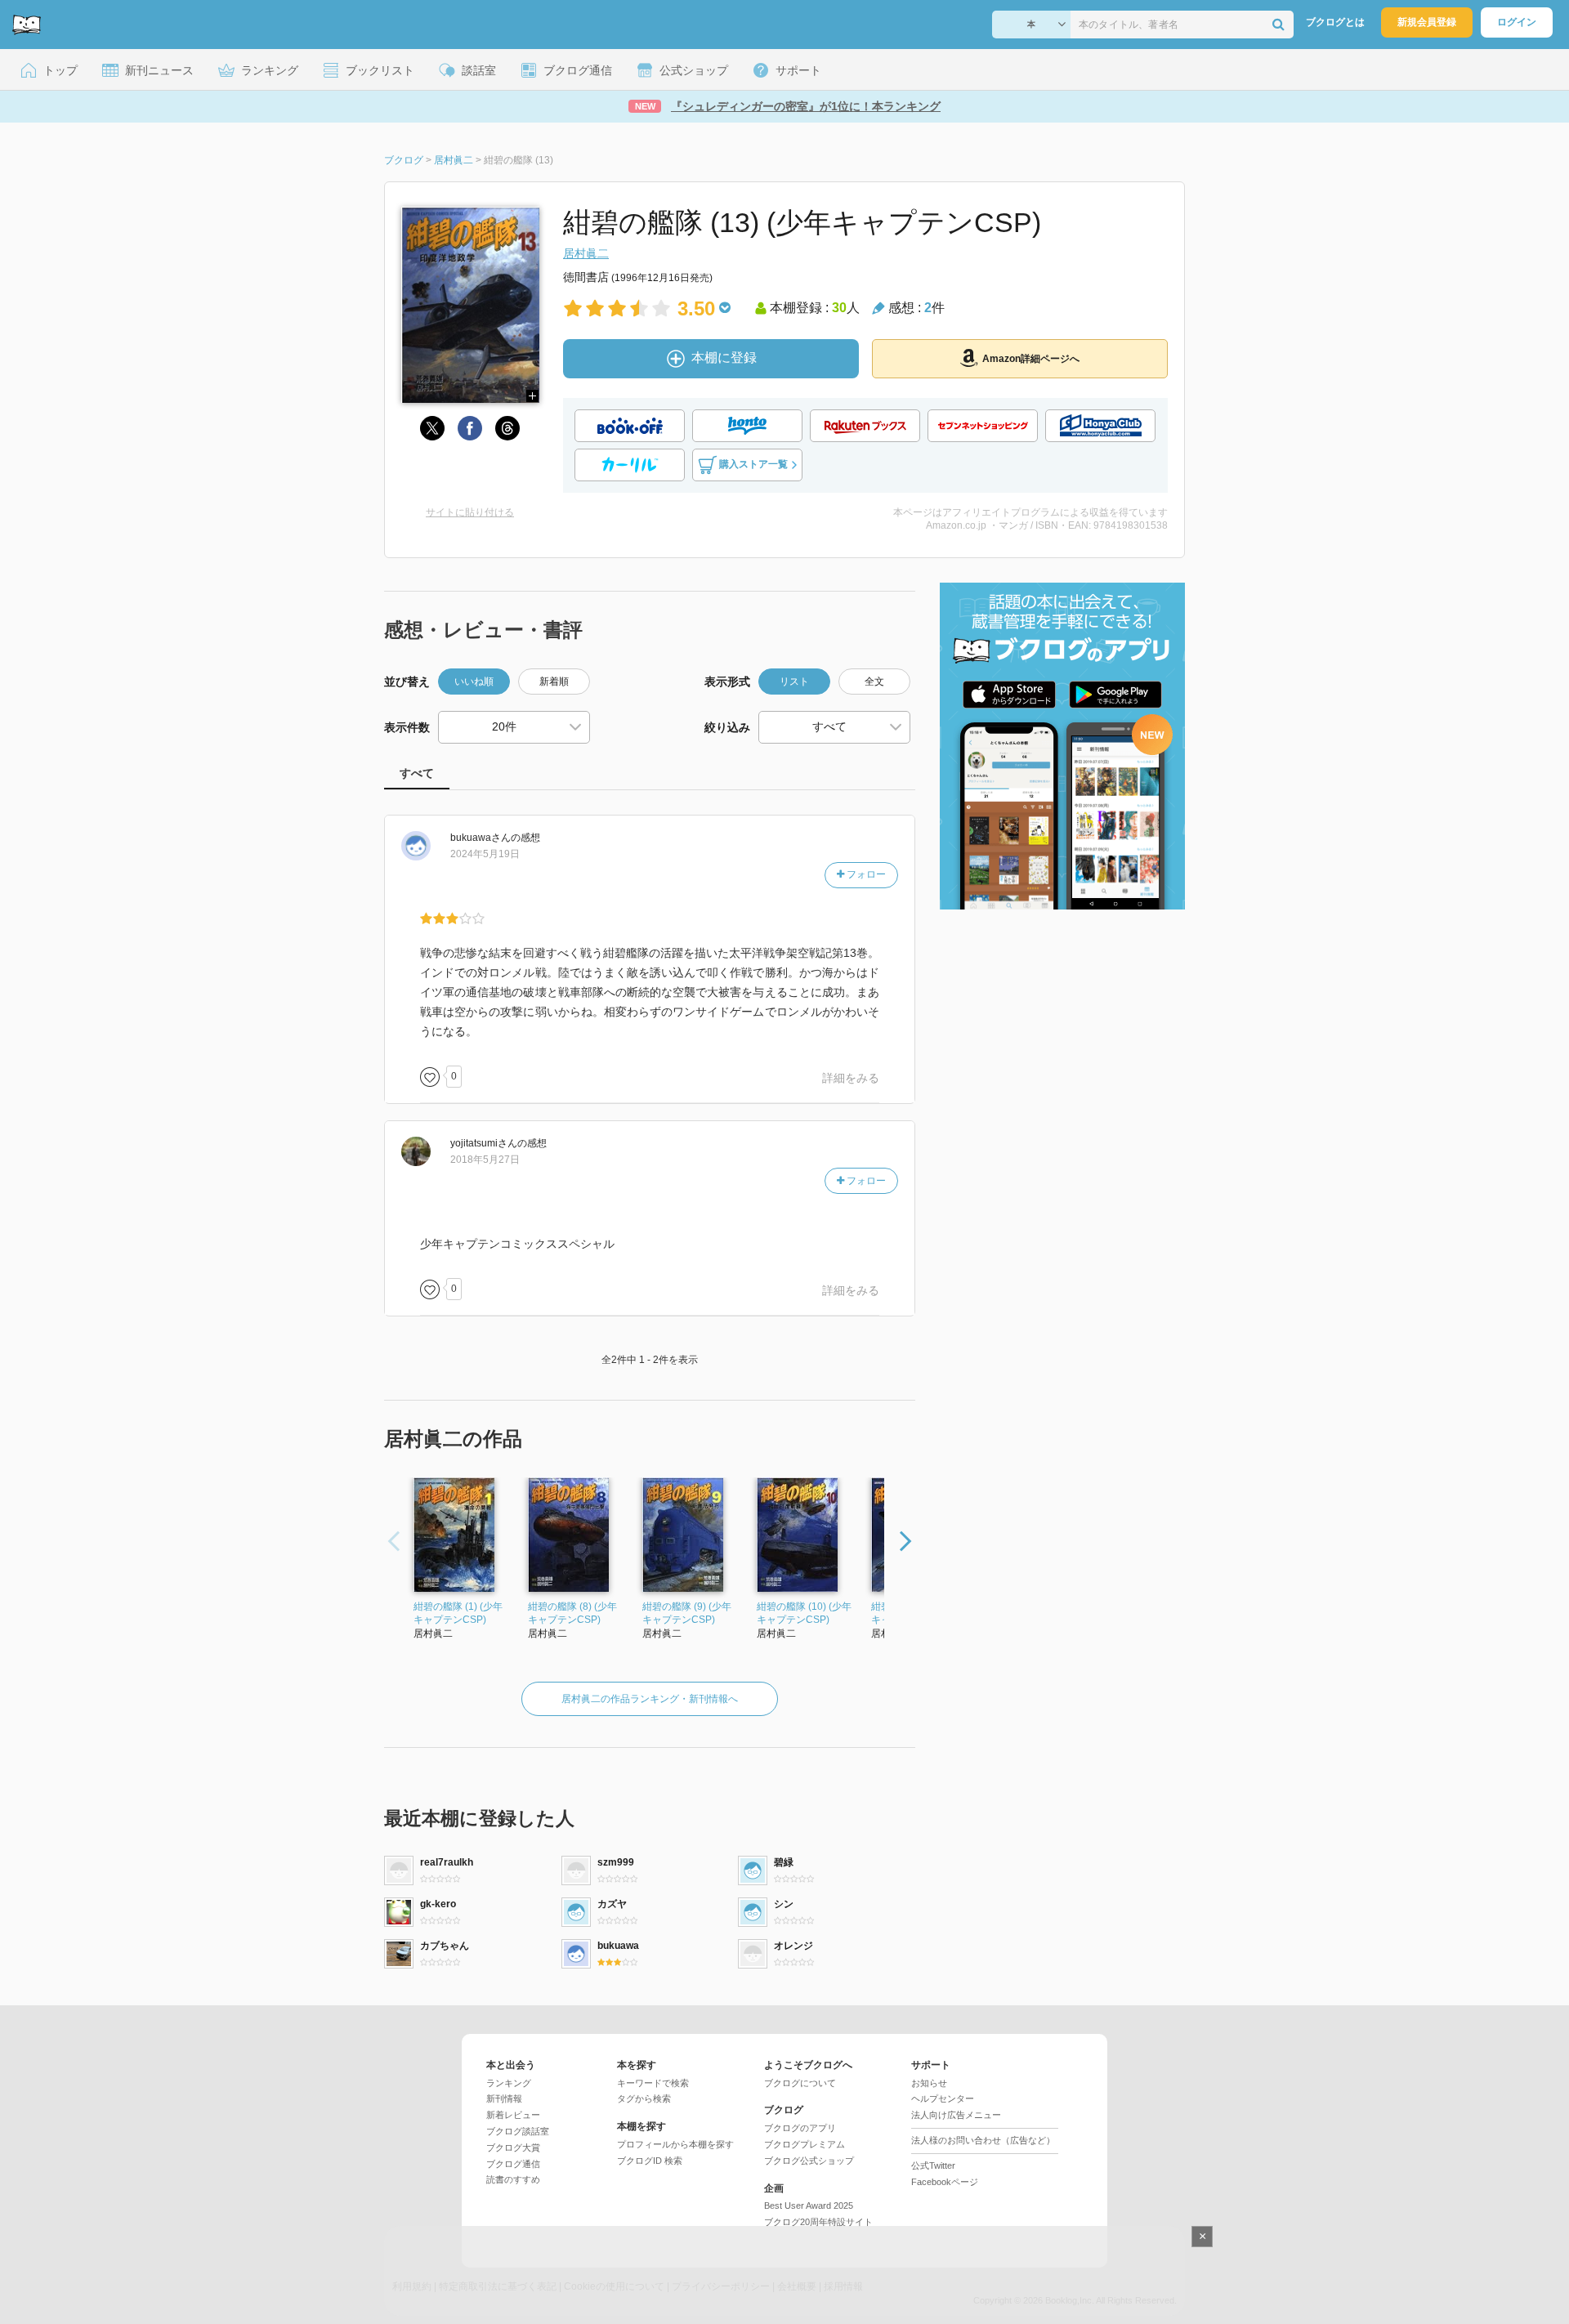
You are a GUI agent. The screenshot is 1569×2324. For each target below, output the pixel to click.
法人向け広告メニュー (956, 2115)
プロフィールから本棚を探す (675, 2144)
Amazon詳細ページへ (1031, 359)
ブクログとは (1335, 22)
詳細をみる (851, 1078)
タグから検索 (644, 2098)
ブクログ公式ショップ (809, 2161)
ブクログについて (800, 2083)
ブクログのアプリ (800, 2128)
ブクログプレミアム (805, 2144)
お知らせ (929, 2083)
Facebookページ (945, 2182)
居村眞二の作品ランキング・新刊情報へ (650, 1699)
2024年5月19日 (485, 854)
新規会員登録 (1427, 22)
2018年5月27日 (485, 1160)
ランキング (509, 2083)
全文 (874, 682)
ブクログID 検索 (650, 2161)
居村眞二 (586, 253)
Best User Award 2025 (809, 2206)
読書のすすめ (513, 2179)
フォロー (865, 874)
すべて (417, 773)
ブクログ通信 (513, 2164)
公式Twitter (933, 2165)
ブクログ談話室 (518, 2131)
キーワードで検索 (653, 2083)
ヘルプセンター (943, 2098)
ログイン (1517, 22)
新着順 (554, 682)
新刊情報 (504, 2098)
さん (481, 838)
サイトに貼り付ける (470, 512)
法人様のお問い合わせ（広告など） (983, 2140)
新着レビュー (513, 2115)
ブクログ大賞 (513, 2147)
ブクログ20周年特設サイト (818, 2222)
